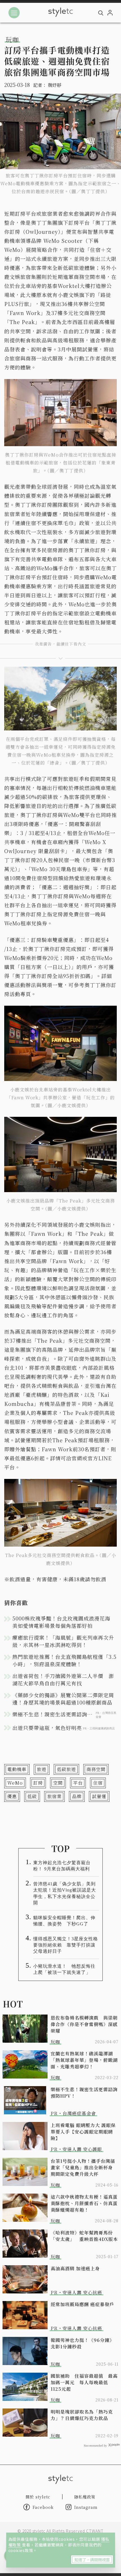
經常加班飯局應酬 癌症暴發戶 (82, 2304)
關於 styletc (38, 2497)
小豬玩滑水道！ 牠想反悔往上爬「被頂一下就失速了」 (64, 1969)
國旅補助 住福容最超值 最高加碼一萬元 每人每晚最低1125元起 (84, 2382)
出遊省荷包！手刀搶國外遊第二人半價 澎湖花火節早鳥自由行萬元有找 (63, 1679)
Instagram (86, 2507)
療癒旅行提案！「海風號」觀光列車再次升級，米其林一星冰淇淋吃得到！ (63, 1641)
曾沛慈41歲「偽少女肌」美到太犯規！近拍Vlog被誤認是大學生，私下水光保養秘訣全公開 (65, 1893)
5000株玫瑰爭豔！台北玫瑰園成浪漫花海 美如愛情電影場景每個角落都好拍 (64, 1622)
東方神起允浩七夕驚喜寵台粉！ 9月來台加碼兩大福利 (62, 1866)
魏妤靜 (55, 85)
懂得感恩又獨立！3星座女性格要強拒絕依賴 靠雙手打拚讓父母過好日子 (66, 1945)
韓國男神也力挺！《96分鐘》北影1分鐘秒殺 (82, 2343)
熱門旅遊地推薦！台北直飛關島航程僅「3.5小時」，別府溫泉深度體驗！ (64, 1660)
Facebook (43, 2507)
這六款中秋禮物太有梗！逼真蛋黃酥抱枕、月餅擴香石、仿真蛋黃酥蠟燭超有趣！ (84, 2203)
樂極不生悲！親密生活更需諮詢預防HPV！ (84, 2093)
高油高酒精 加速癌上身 (75, 2268)
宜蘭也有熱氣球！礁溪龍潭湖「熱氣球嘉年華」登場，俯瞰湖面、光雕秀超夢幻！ (84, 2060)
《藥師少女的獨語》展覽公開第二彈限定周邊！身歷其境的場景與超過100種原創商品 (63, 1699)
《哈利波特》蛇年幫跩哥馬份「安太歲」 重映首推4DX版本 (84, 2236)
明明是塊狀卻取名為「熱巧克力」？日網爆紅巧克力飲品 (82, 2415)
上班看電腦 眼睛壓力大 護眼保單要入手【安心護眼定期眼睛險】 (83, 2132)
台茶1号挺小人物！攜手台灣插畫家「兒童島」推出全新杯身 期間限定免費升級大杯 (84, 2167)
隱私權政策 (85, 2497)
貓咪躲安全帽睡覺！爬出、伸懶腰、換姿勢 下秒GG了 (64, 1921)
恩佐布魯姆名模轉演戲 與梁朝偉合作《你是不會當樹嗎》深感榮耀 (84, 2024)
